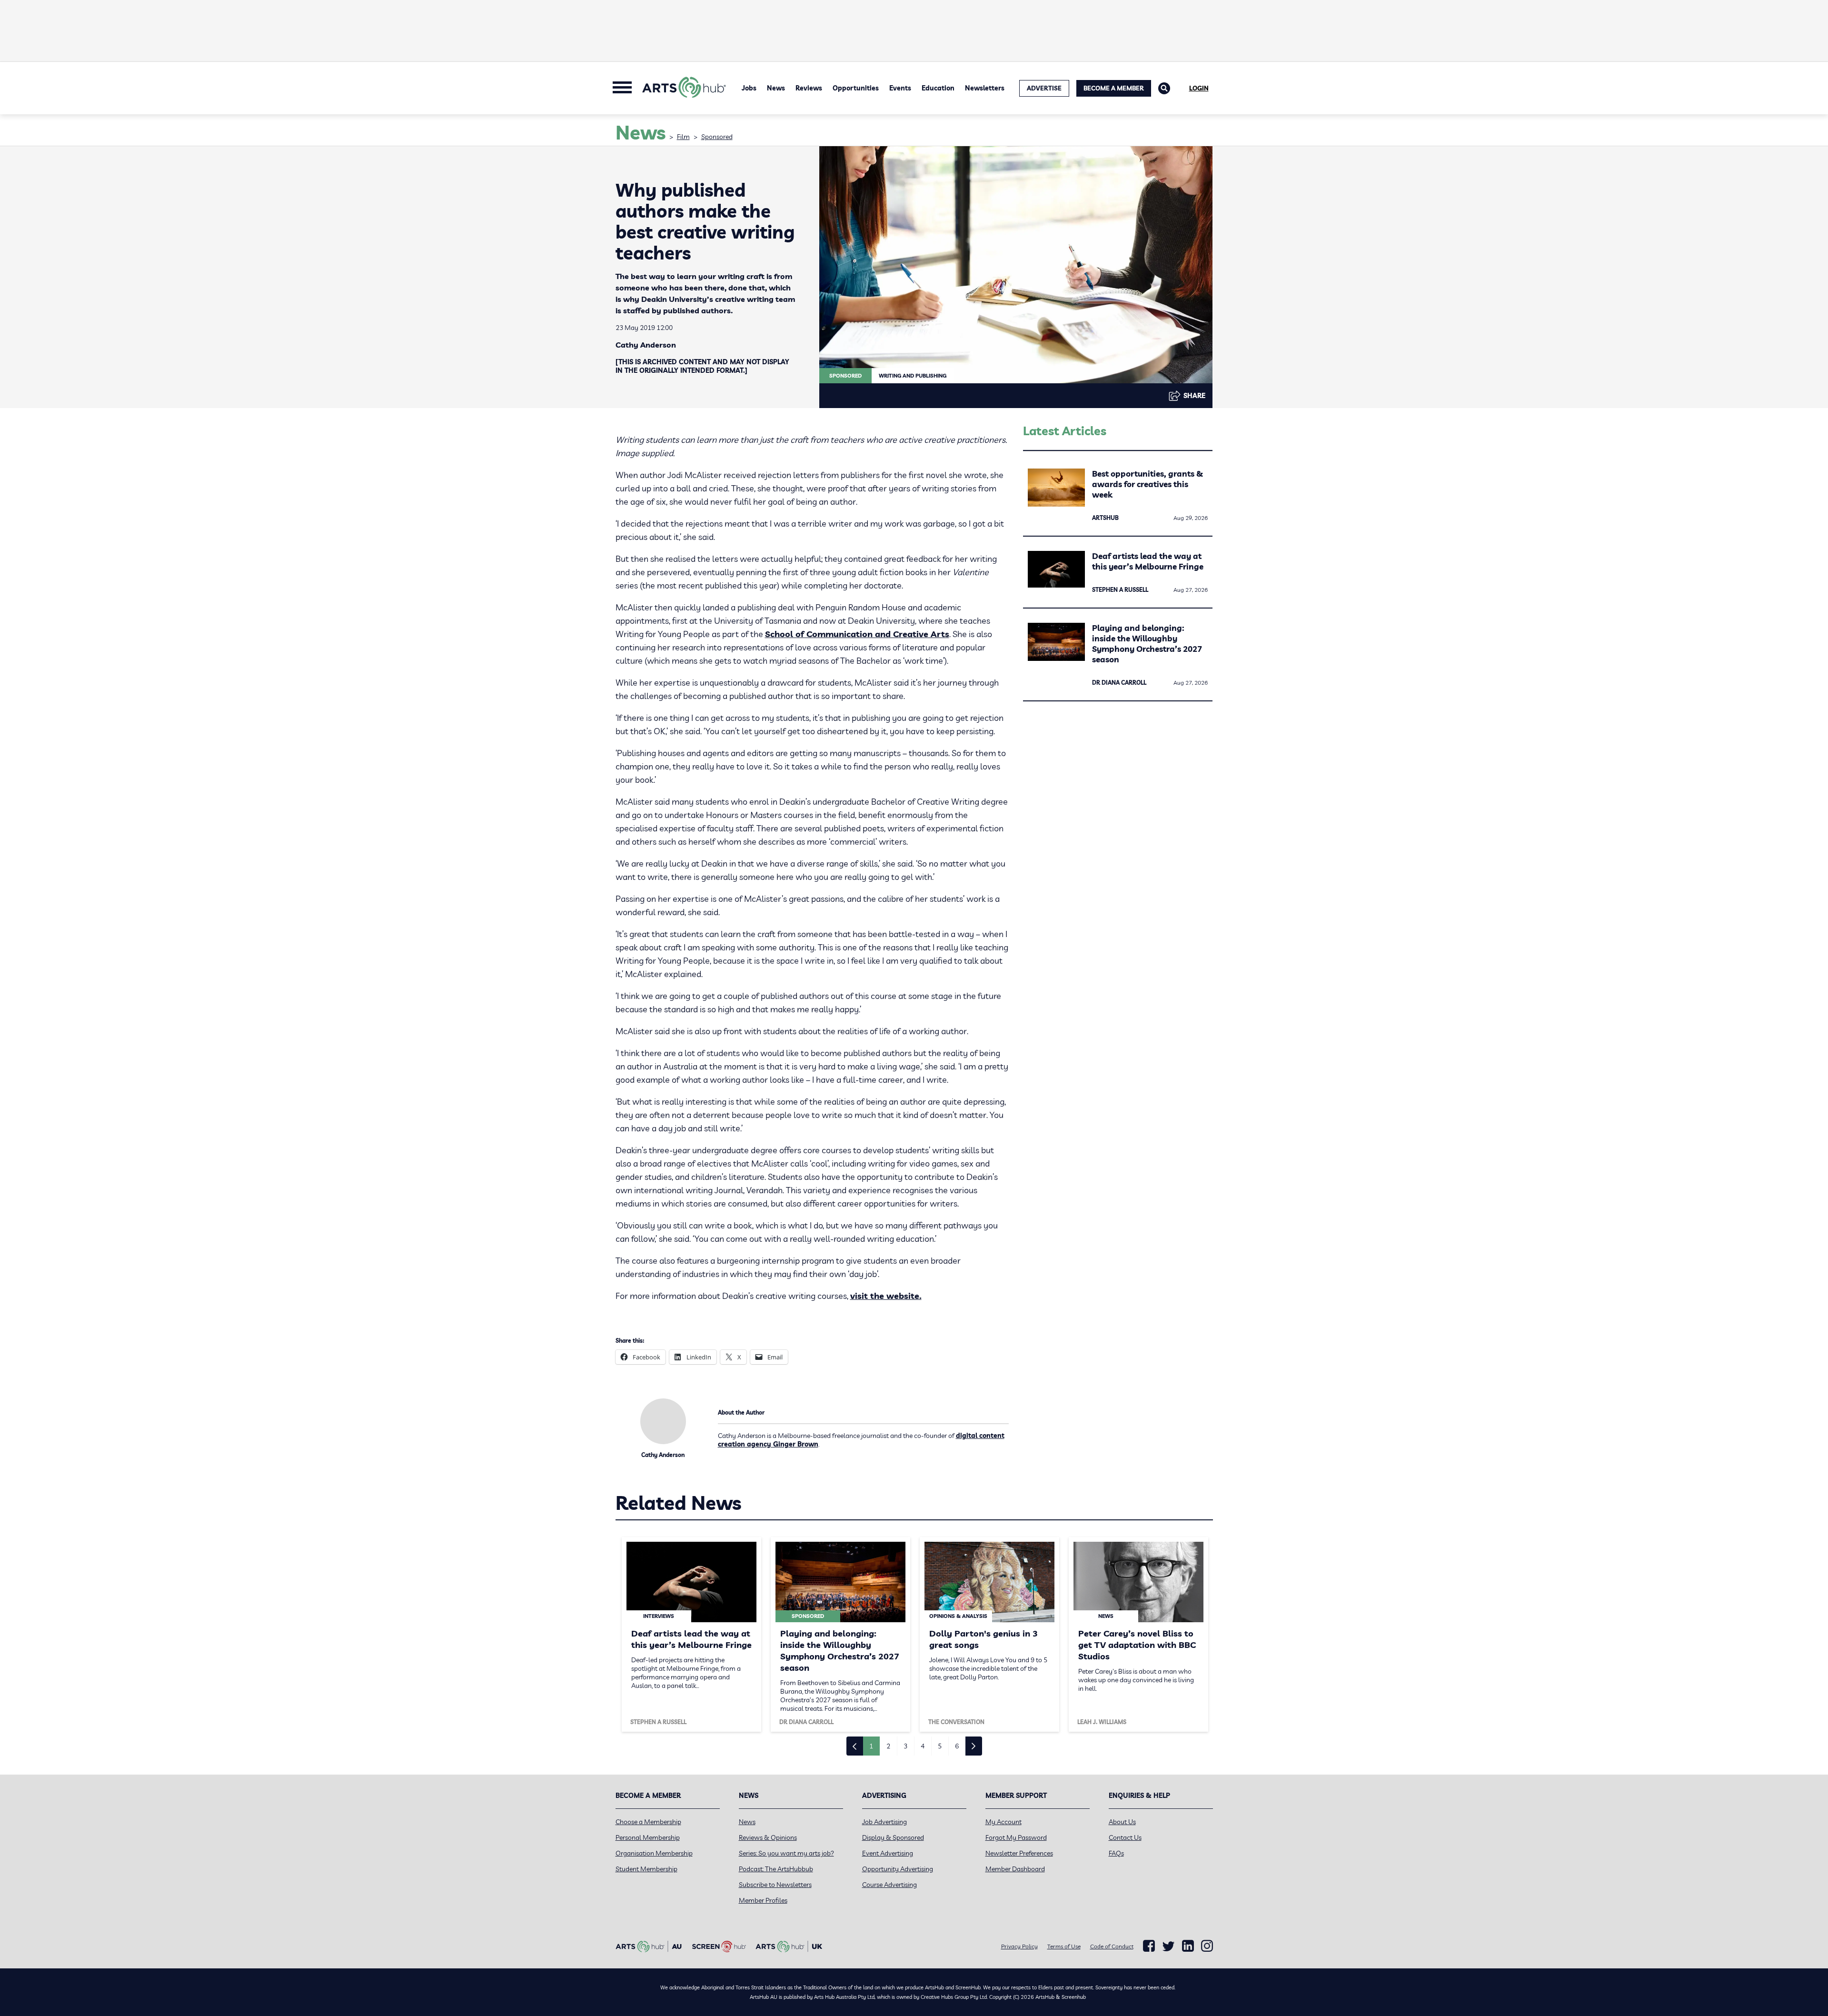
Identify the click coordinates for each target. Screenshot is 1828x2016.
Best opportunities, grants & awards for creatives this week (1147, 484)
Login (1199, 88)
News (776, 88)
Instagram (1207, 1946)
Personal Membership (648, 1837)
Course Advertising (889, 1885)
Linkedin (1188, 1946)
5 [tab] (940, 1746)
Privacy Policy (1019, 1946)
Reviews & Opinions (768, 1837)
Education (938, 88)
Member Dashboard (1015, 1869)
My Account (1003, 1822)
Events (900, 88)
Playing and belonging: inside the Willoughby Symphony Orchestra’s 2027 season (1147, 644)
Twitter (1168, 1946)
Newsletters (985, 88)
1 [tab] (871, 1746)
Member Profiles (763, 1900)
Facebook (1149, 1946)
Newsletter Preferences (1019, 1853)
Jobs (749, 88)
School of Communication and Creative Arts (857, 634)
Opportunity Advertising (898, 1869)
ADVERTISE (1044, 88)
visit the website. (886, 1296)
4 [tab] (923, 1746)
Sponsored (717, 137)
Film (683, 137)
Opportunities (856, 88)
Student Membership (646, 1869)
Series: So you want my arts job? (786, 1853)
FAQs (1116, 1853)
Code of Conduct (1112, 1946)
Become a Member (1114, 88)
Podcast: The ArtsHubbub (776, 1869)
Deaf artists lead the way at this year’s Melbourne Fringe (1148, 561)
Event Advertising (888, 1853)
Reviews (809, 88)
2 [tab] (888, 1746)
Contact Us (1125, 1837)
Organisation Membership (654, 1853)
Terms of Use (1064, 1946)
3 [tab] (905, 1746)
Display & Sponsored (893, 1837)
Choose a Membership (648, 1822)
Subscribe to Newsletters (775, 1885)
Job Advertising (884, 1822)
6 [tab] (957, 1746)
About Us (1122, 1822)
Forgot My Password (1016, 1837)
